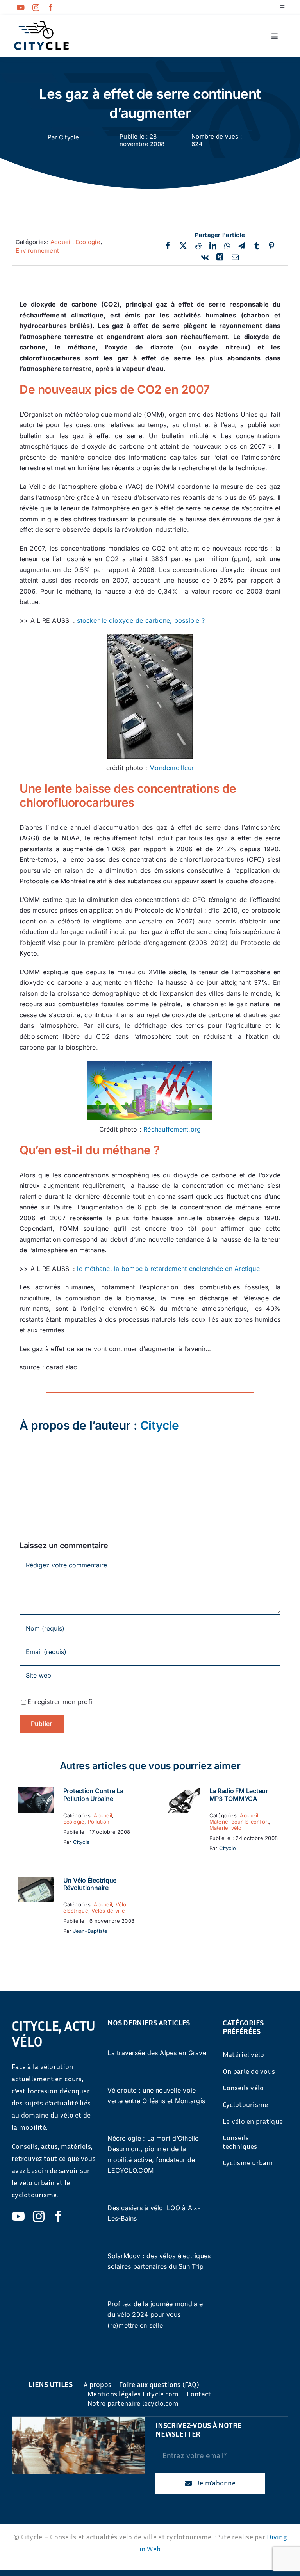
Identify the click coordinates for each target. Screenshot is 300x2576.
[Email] (235, 257)
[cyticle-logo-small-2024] (41, 24)
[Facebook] (168, 246)
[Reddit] (198, 246)
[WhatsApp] (227, 246)
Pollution (99, 1822)
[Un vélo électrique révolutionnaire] (36, 1882)
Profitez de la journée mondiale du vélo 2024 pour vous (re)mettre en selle (155, 2315)
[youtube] (21, 7)
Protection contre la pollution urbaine (93, 1794)
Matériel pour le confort (239, 1822)
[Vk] (205, 257)
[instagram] (36, 7)
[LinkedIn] (213, 246)
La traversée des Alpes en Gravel (158, 2053)
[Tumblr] (257, 246)
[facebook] (51, 7)
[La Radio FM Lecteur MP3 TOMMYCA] (182, 1792)
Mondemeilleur (171, 768)
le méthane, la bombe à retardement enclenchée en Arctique (168, 1269)
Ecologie (88, 242)
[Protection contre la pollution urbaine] (36, 1792)
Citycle (69, 137)
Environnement (37, 250)
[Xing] (220, 257)
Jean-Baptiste (90, 1931)
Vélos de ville (108, 1911)
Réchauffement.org (172, 1129)
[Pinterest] (271, 246)
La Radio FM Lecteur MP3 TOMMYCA (239, 1794)
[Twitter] (183, 246)
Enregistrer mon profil (61, 1702)
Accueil (61, 242)
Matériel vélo (226, 1828)
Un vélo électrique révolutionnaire (90, 1884)
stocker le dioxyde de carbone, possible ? (141, 620)
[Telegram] (242, 246)
